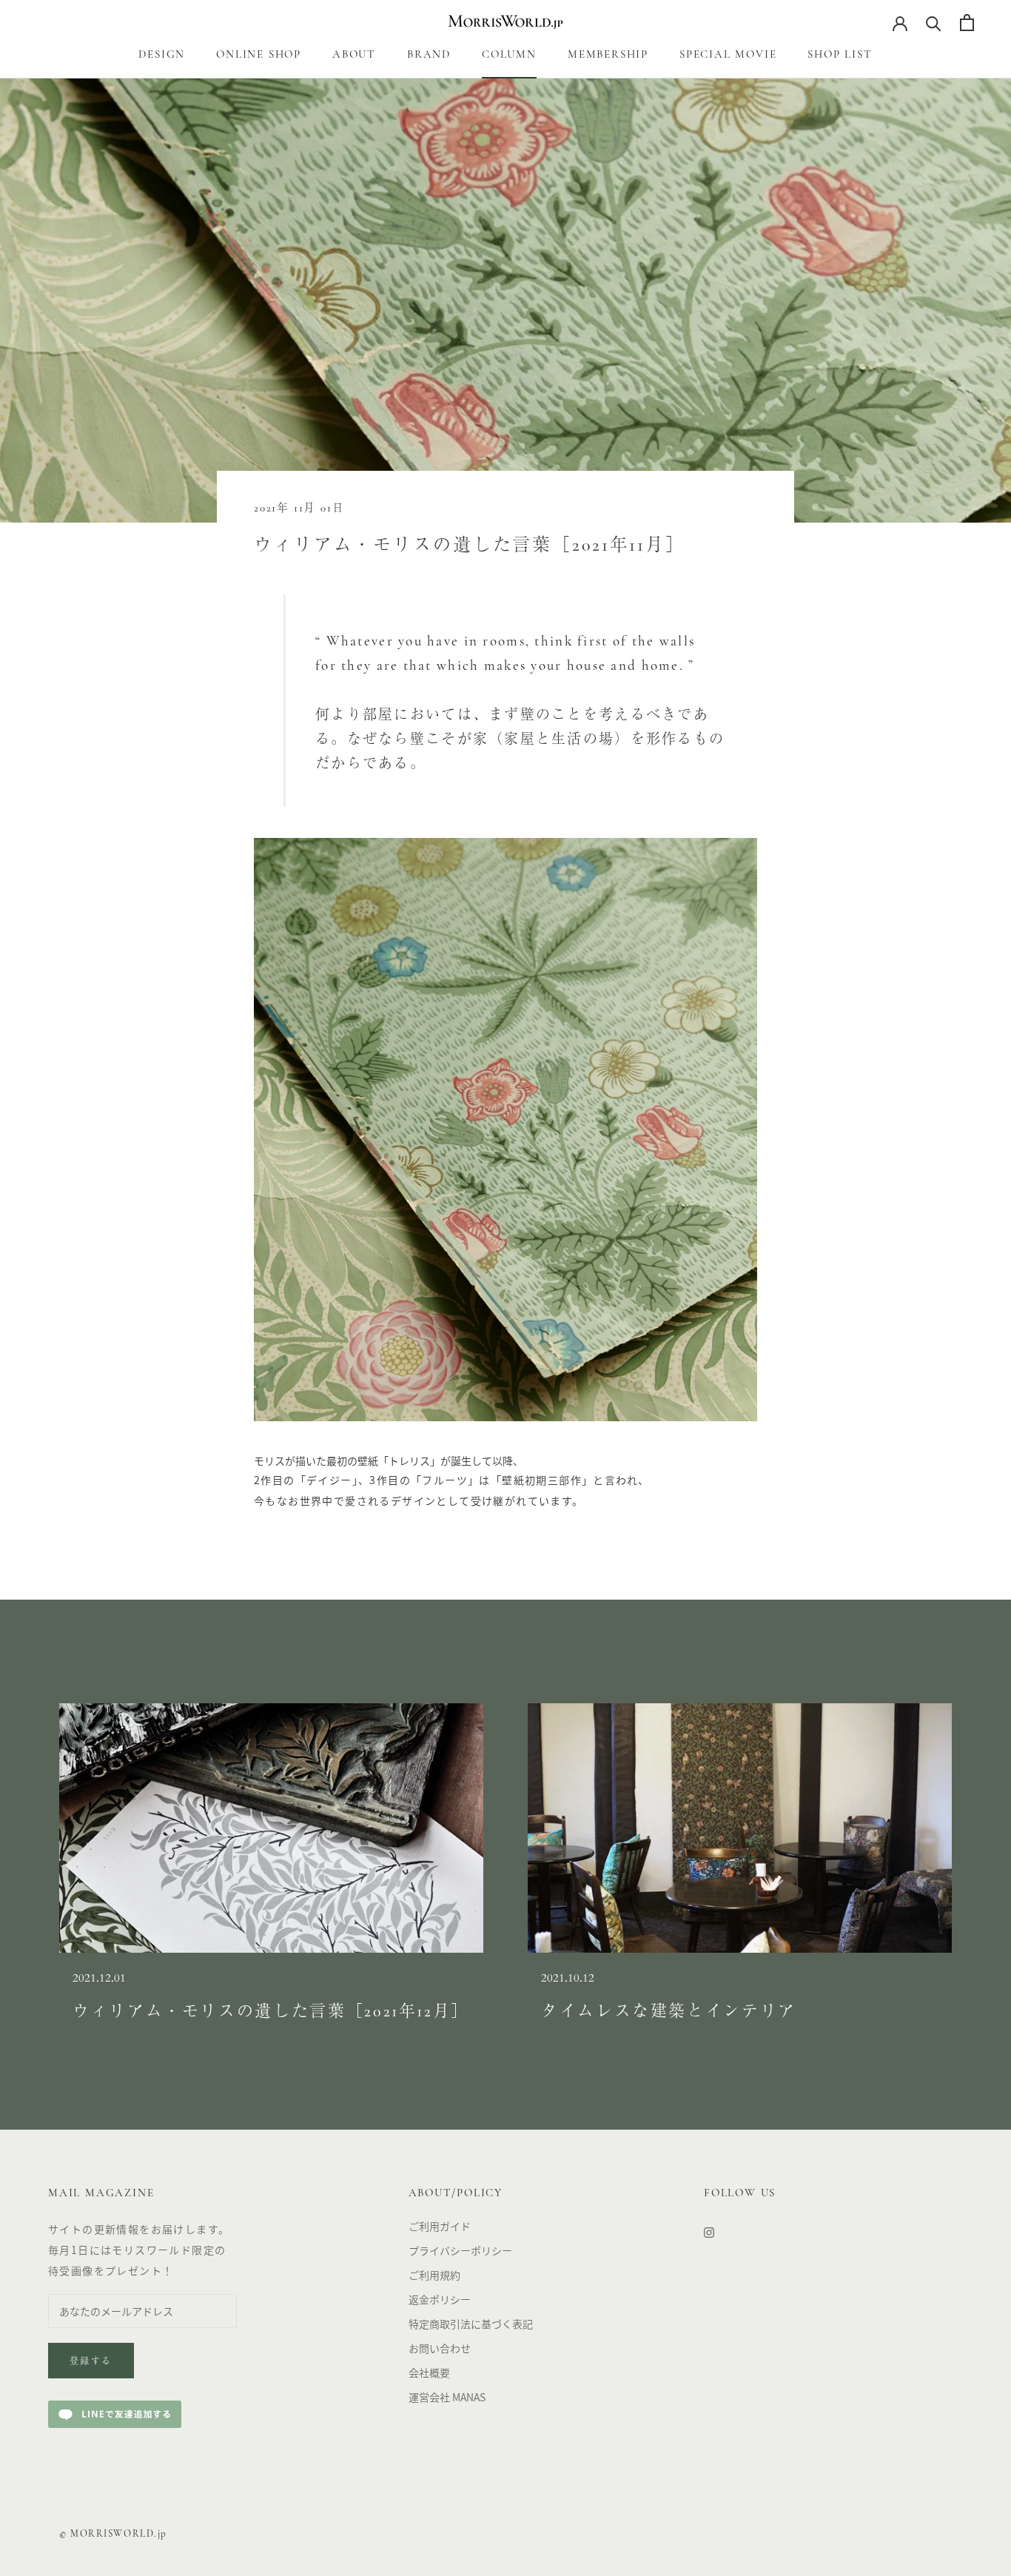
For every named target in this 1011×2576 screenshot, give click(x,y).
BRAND (429, 55)
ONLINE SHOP (259, 55)
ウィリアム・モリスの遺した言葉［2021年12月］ (271, 2012)
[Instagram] (709, 2231)
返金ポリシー (440, 2299)
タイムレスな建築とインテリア (669, 2012)
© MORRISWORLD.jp (113, 2534)
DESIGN (162, 55)
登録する (91, 2362)
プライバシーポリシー (460, 2250)
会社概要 (429, 2372)
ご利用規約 (434, 2275)
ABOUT (354, 55)
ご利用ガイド (440, 2226)
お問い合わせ (440, 2348)
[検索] (934, 23)
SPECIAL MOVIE (728, 55)
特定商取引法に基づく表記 (471, 2324)
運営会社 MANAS (447, 2397)
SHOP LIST (840, 55)
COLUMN (509, 55)
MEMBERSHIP (608, 55)
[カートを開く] (967, 23)
